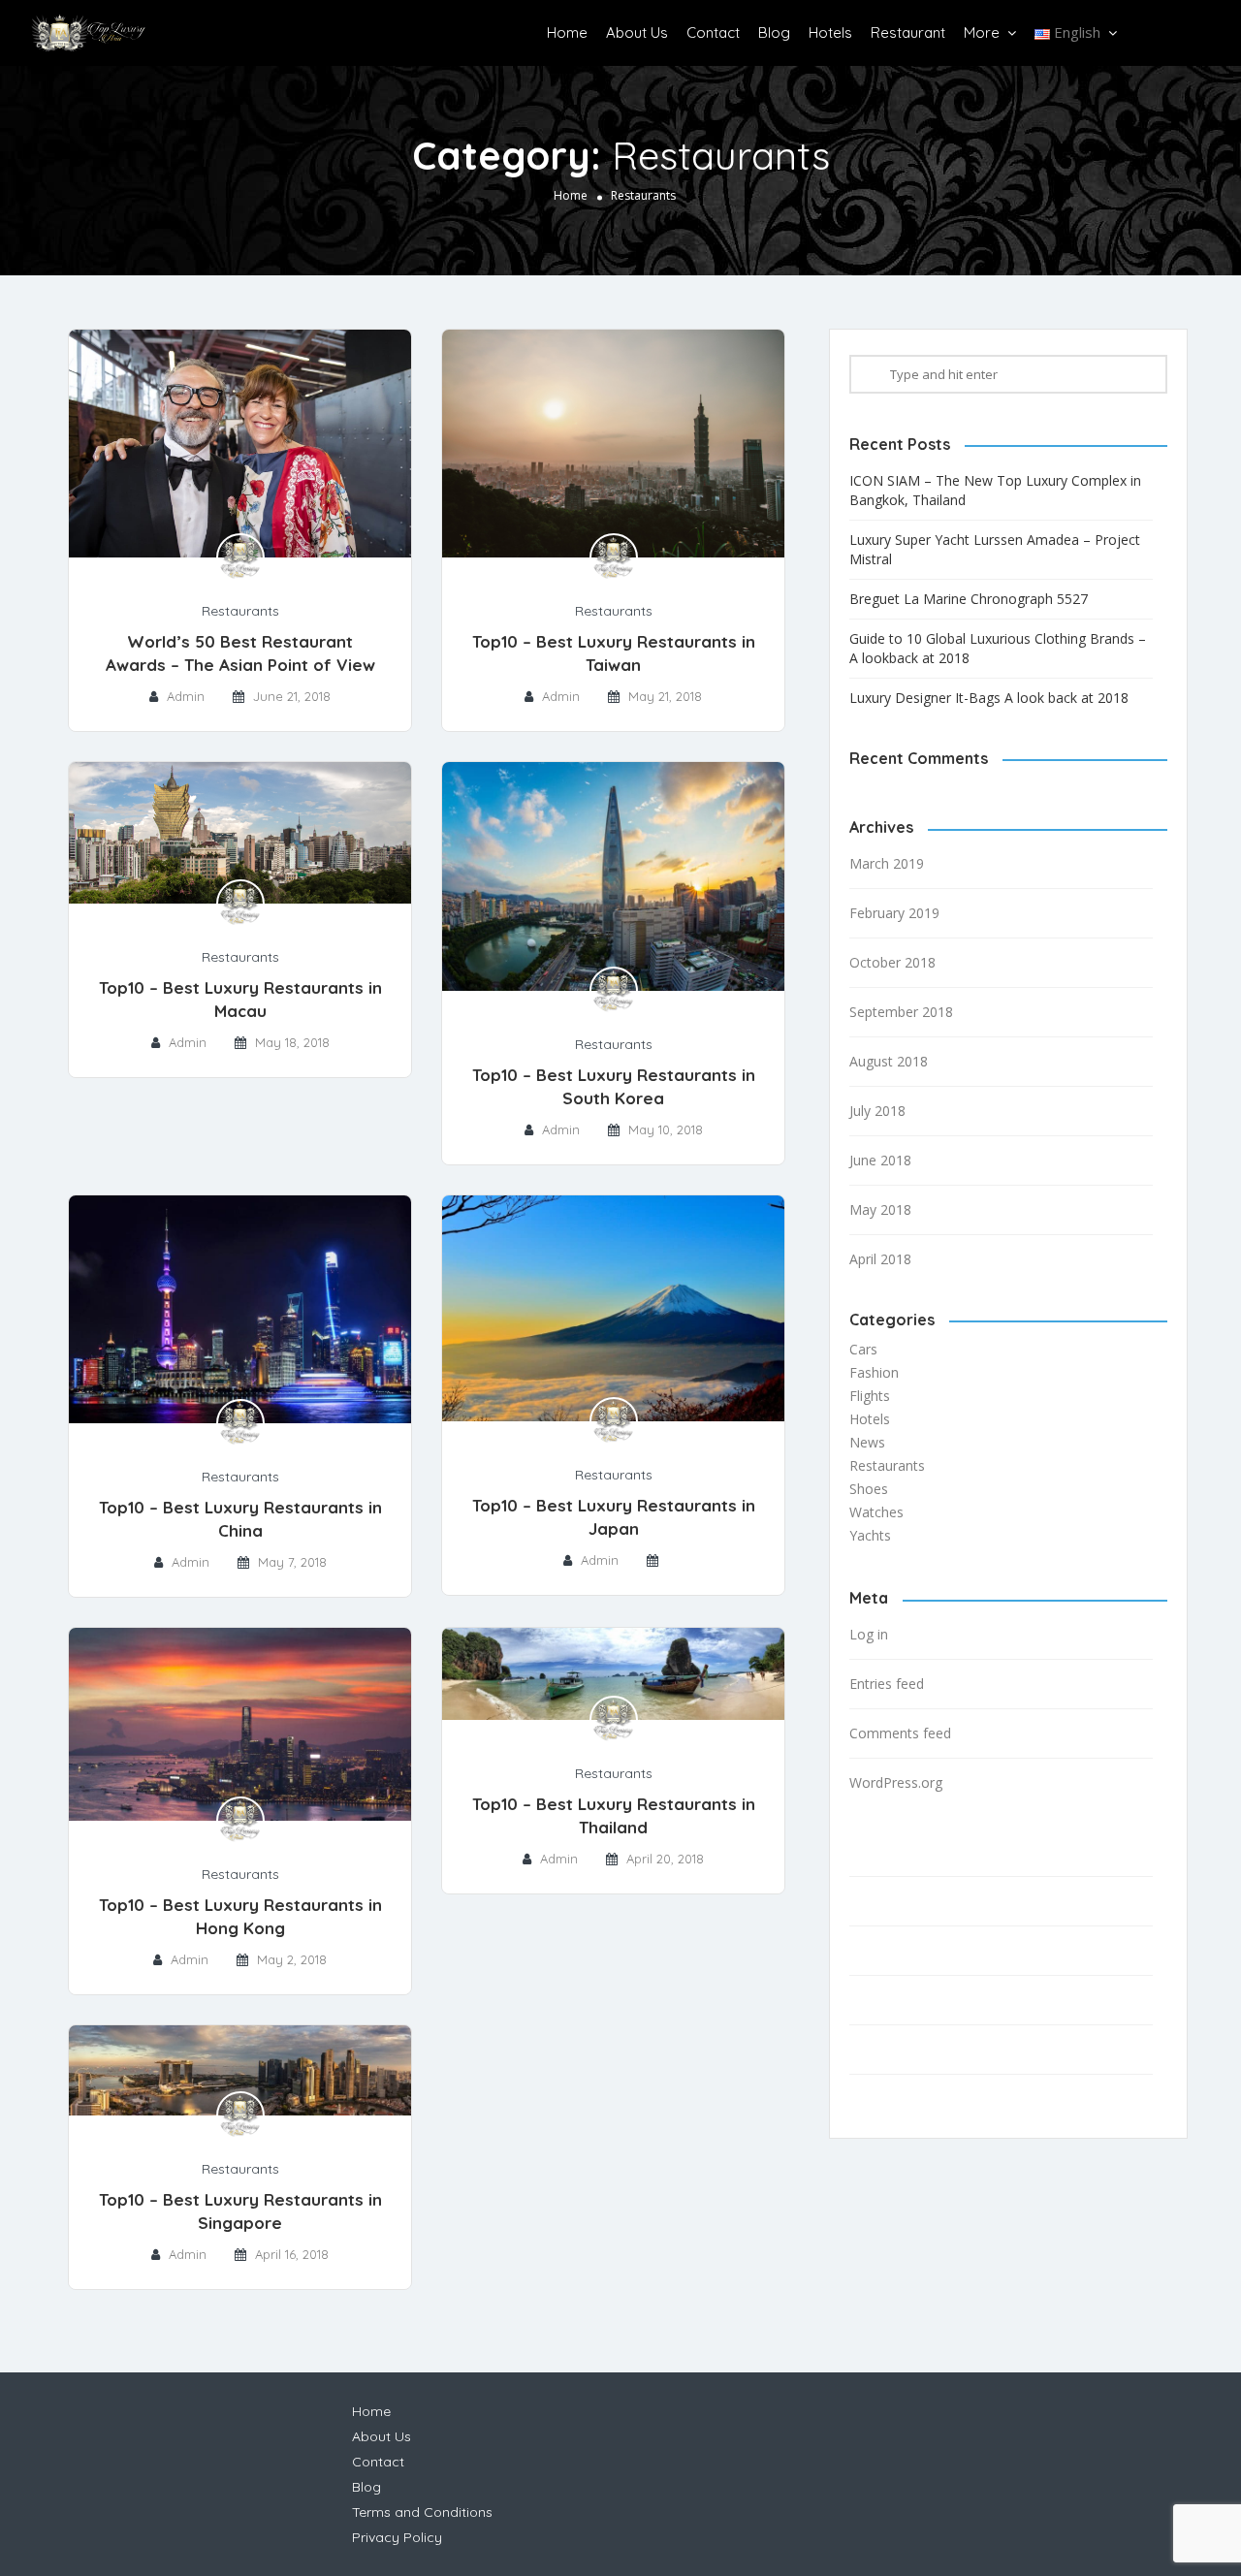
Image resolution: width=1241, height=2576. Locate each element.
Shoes (869, 1489)
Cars (863, 1349)
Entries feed (887, 1684)
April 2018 (880, 1259)
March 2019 (887, 863)
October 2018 (892, 962)
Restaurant (908, 32)
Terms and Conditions (920, 2050)
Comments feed (900, 1733)
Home (567, 32)
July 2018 (877, 1111)
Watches (876, 1512)
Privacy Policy (894, 2099)
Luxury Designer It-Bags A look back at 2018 (989, 698)
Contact (713, 32)
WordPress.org (896, 1782)
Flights (870, 1396)
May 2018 (880, 1209)
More (982, 32)
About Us (637, 32)
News (867, 1442)
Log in (869, 1634)
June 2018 (880, 1160)
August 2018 (889, 1061)
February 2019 (894, 913)
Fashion (874, 1372)
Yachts (870, 1535)
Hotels (830, 32)
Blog (774, 32)
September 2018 (901, 1012)
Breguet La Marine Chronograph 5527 (969, 599)
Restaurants (240, 611)
